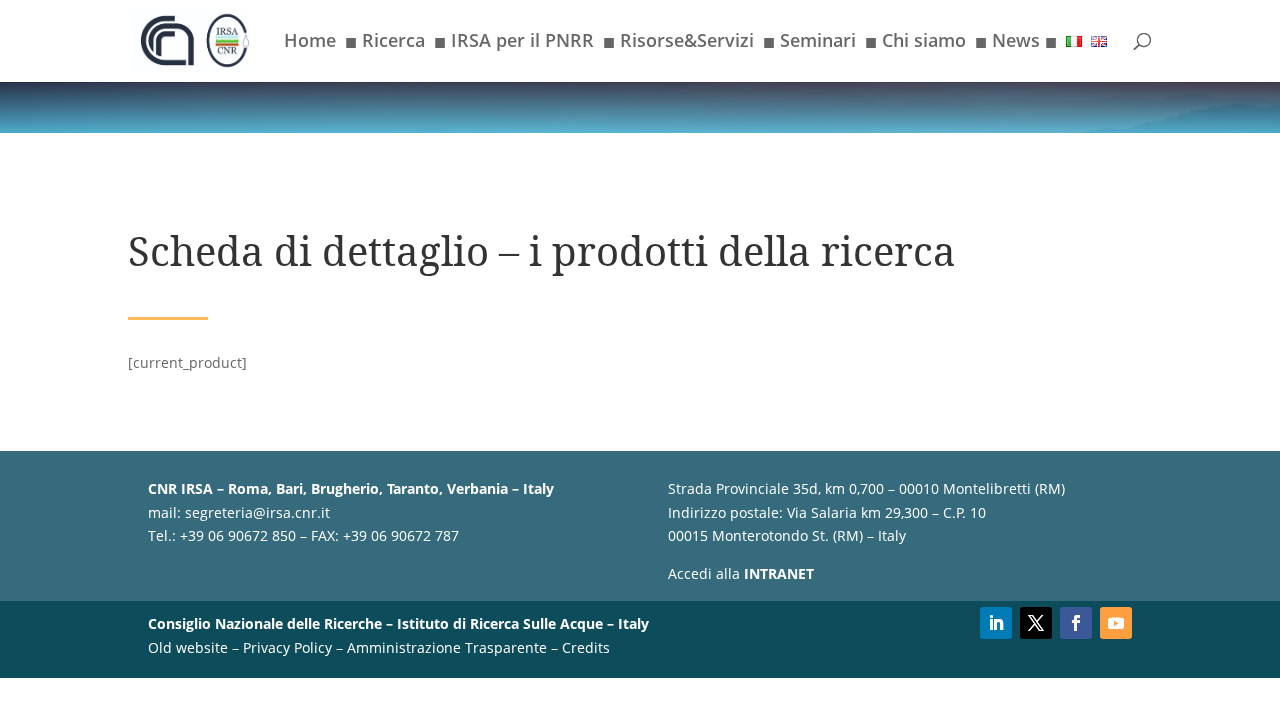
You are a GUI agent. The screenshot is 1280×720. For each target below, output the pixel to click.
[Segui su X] (1036, 623)
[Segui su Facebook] (1076, 623)
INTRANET (779, 573)
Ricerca (385, 44)
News (1016, 44)
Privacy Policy (287, 647)
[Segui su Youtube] (1116, 623)
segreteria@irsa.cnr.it (257, 512)
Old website (188, 647)
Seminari (809, 44)
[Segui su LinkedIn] (996, 623)
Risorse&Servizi (678, 44)
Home (310, 42)
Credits (586, 647)
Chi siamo (915, 44)
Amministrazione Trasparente (447, 647)
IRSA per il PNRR (514, 44)
